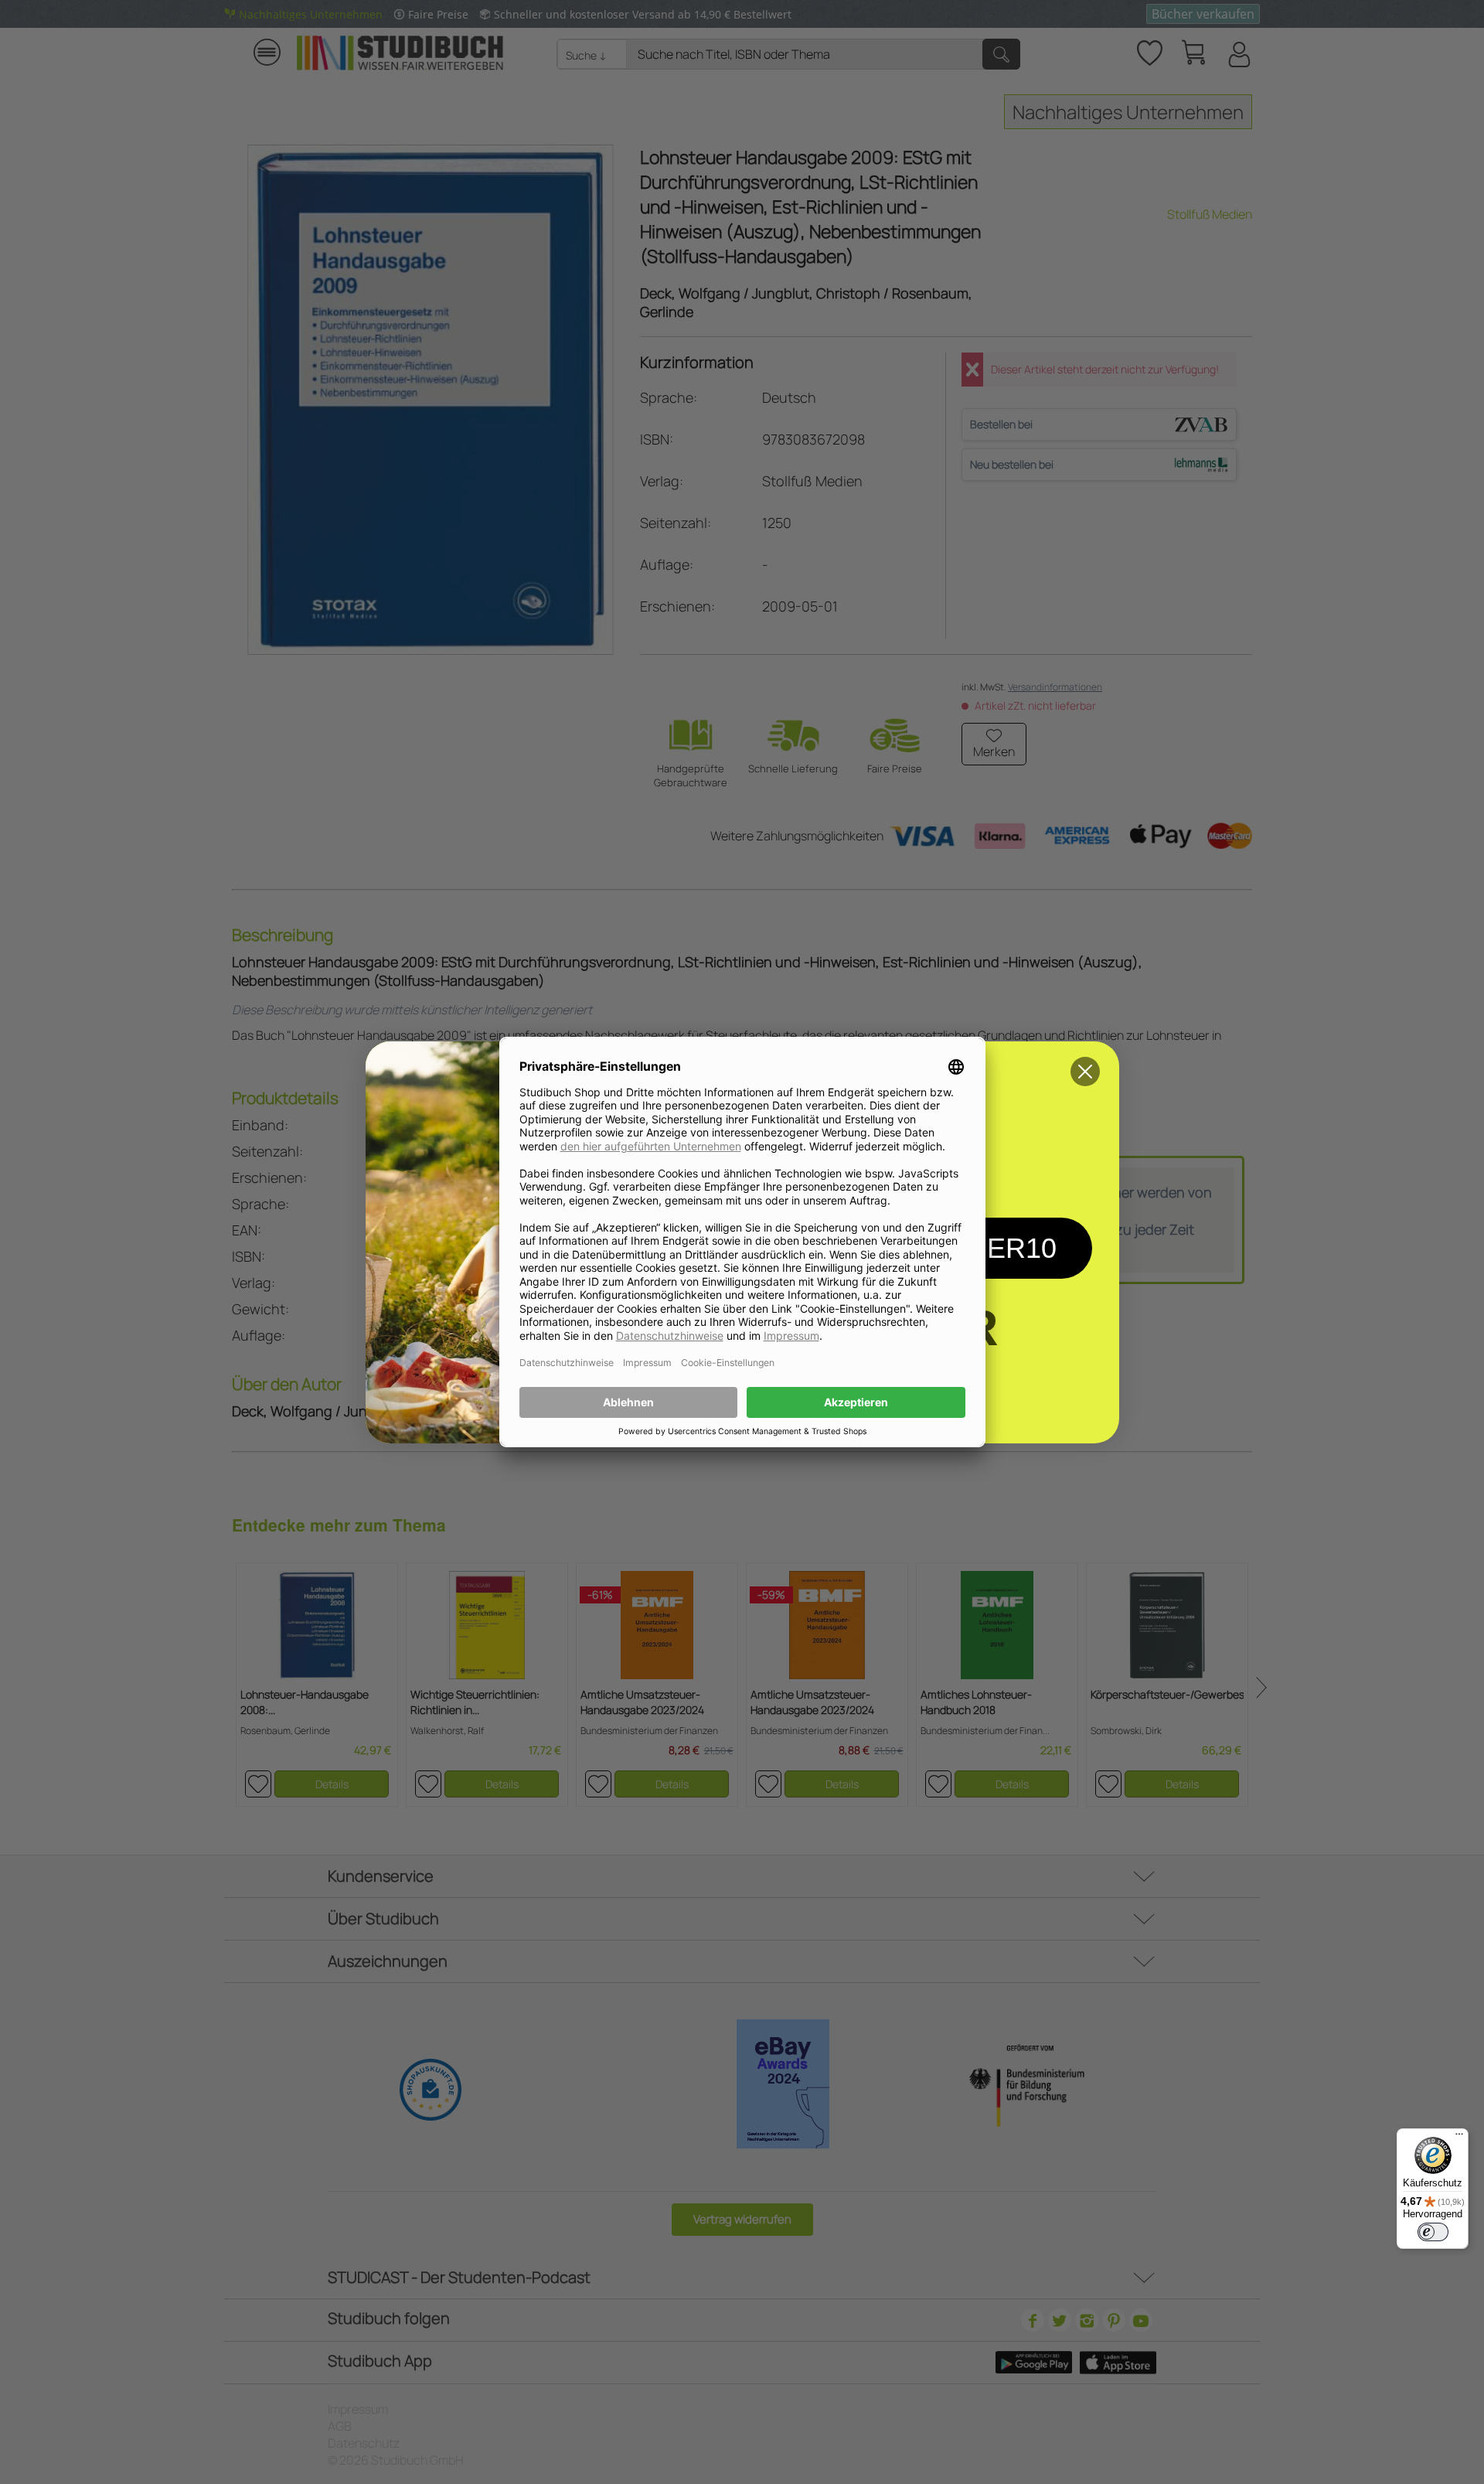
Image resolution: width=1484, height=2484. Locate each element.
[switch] (1433, 2232)
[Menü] (1459, 2138)
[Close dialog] (1085, 1072)
